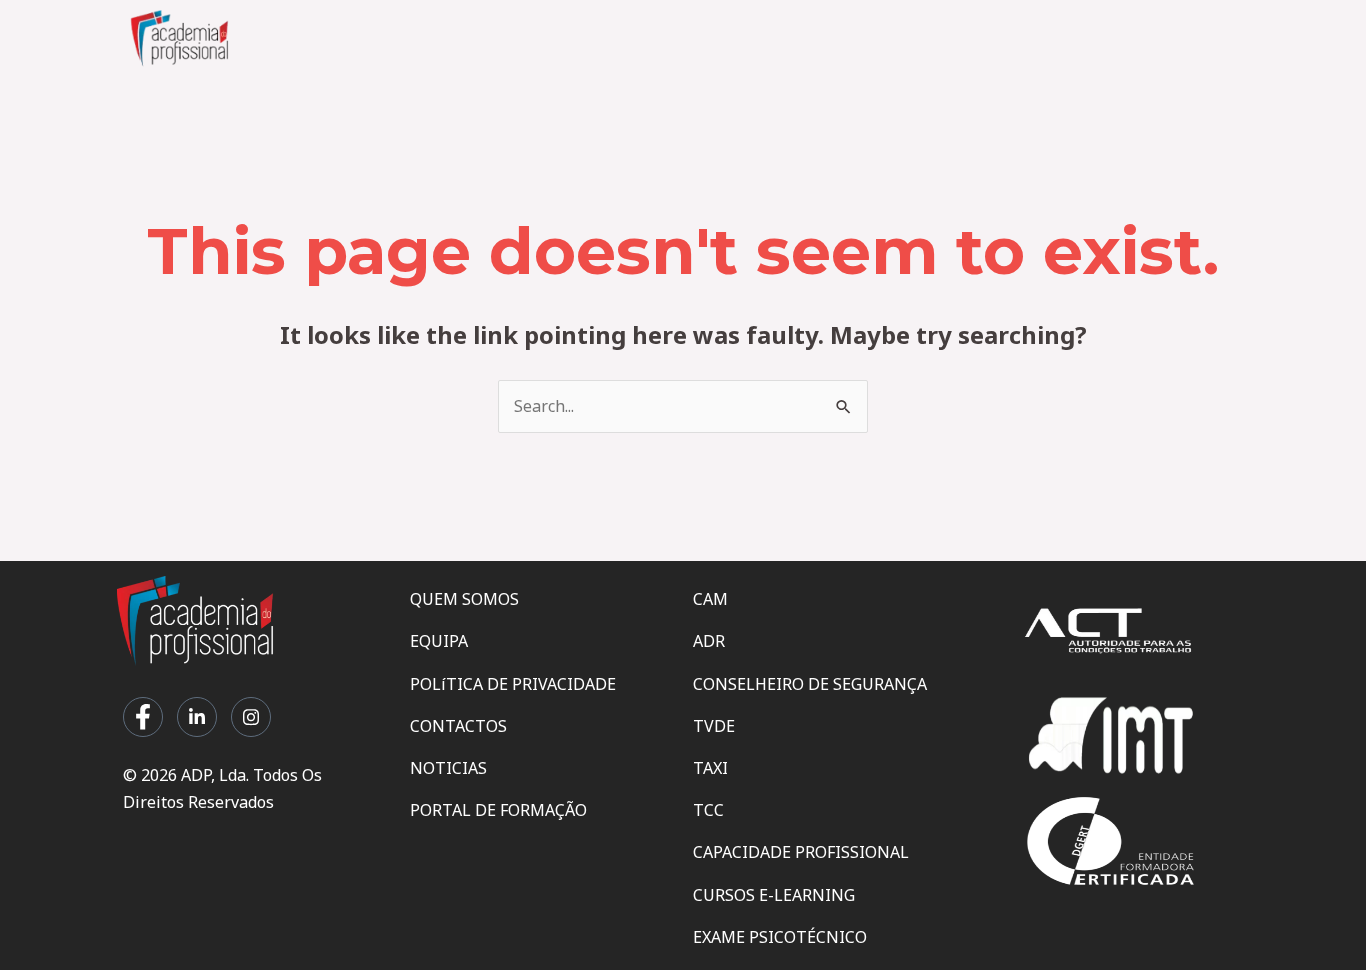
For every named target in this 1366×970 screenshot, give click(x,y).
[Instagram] (251, 717)
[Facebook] (143, 717)
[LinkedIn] (197, 717)
